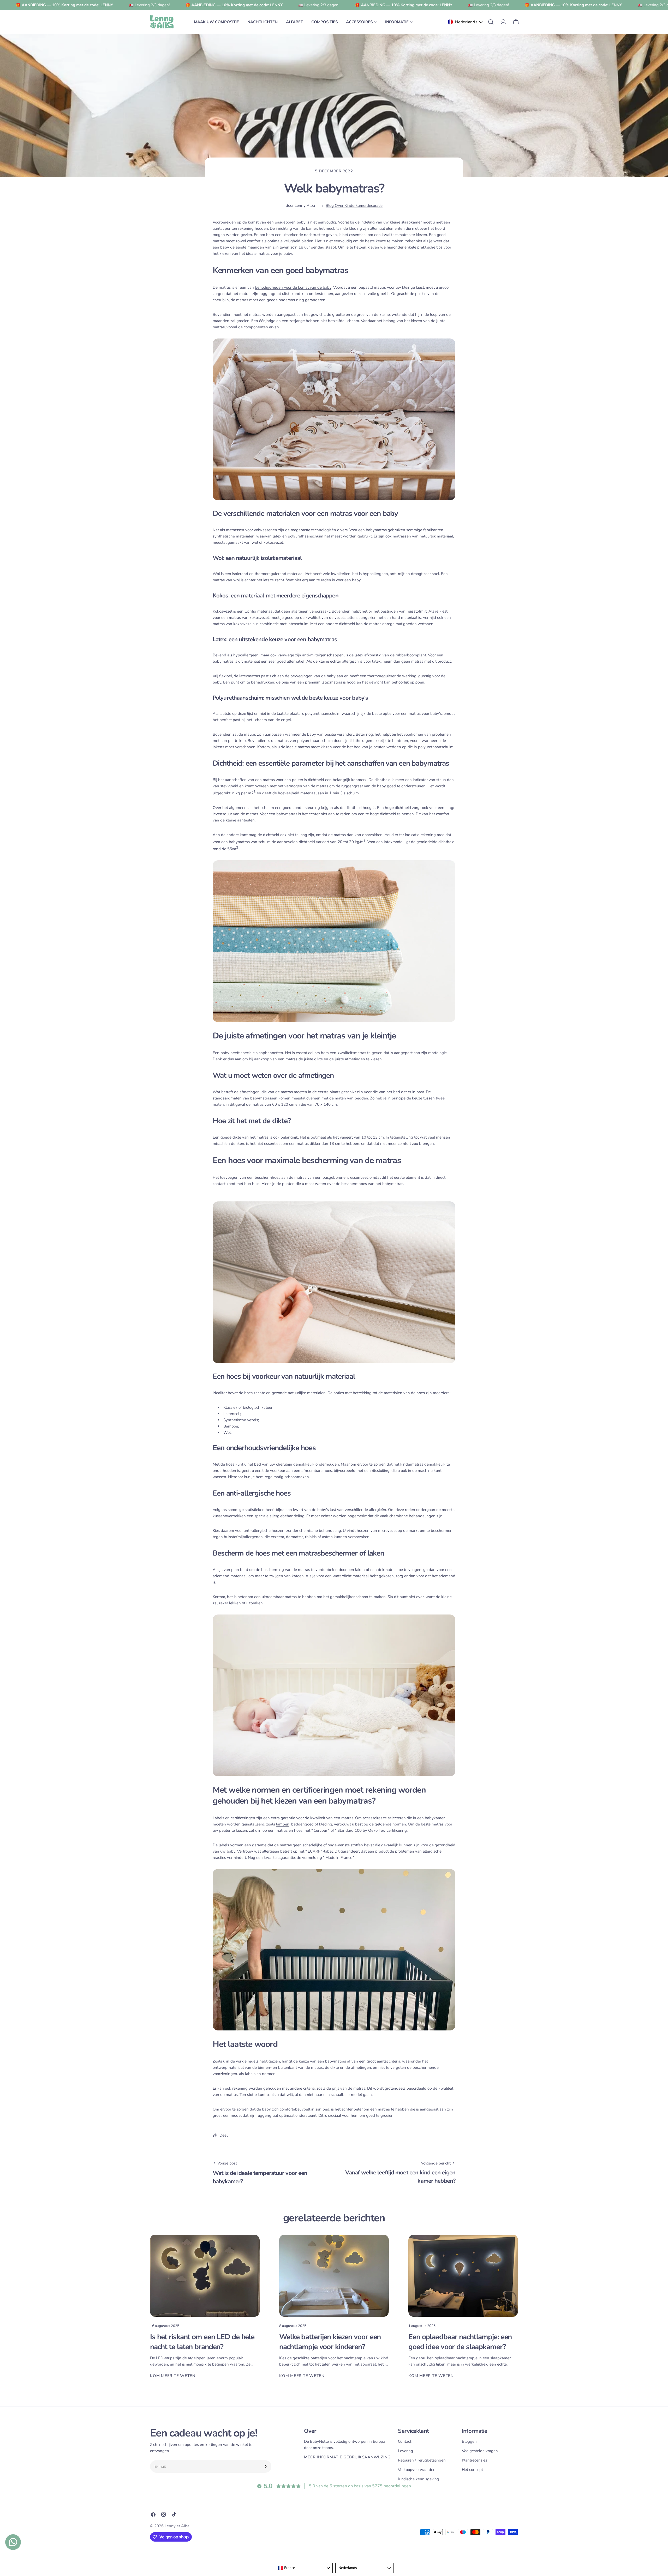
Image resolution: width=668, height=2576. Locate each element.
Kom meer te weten (173, 2376)
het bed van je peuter (366, 747)
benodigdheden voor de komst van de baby (293, 287)
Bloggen (469, 2441)
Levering (405, 2451)
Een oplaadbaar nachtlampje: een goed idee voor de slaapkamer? (460, 2342)
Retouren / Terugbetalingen (422, 2460)
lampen (283, 1824)
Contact (405, 2441)
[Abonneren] (265, 2466)
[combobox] (304, 2568)
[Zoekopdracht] (491, 22)
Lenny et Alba (177, 2526)
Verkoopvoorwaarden (417, 2470)
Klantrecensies (475, 2460)
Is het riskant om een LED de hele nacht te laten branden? (202, 2342)
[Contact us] (13, 2542)
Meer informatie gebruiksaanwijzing (347, 2457)
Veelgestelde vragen (480, 2451)
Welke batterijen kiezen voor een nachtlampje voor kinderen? (330, 2342)
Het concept (472, 2470)
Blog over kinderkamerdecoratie (354, 205)
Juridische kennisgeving (419, 2479)
